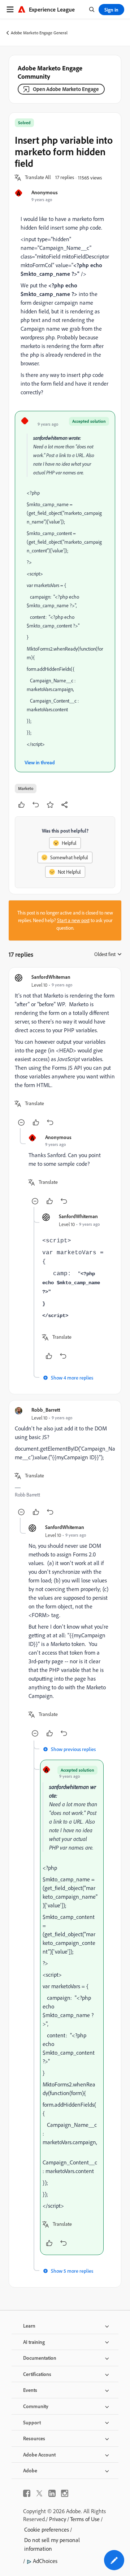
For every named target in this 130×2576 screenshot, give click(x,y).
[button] (38, 178)
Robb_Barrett (46, 1410)
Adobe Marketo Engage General (39, 33)
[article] (65, 1051)
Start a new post (73, 920)
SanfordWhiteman (51, 977)
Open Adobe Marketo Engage (66, 89)
